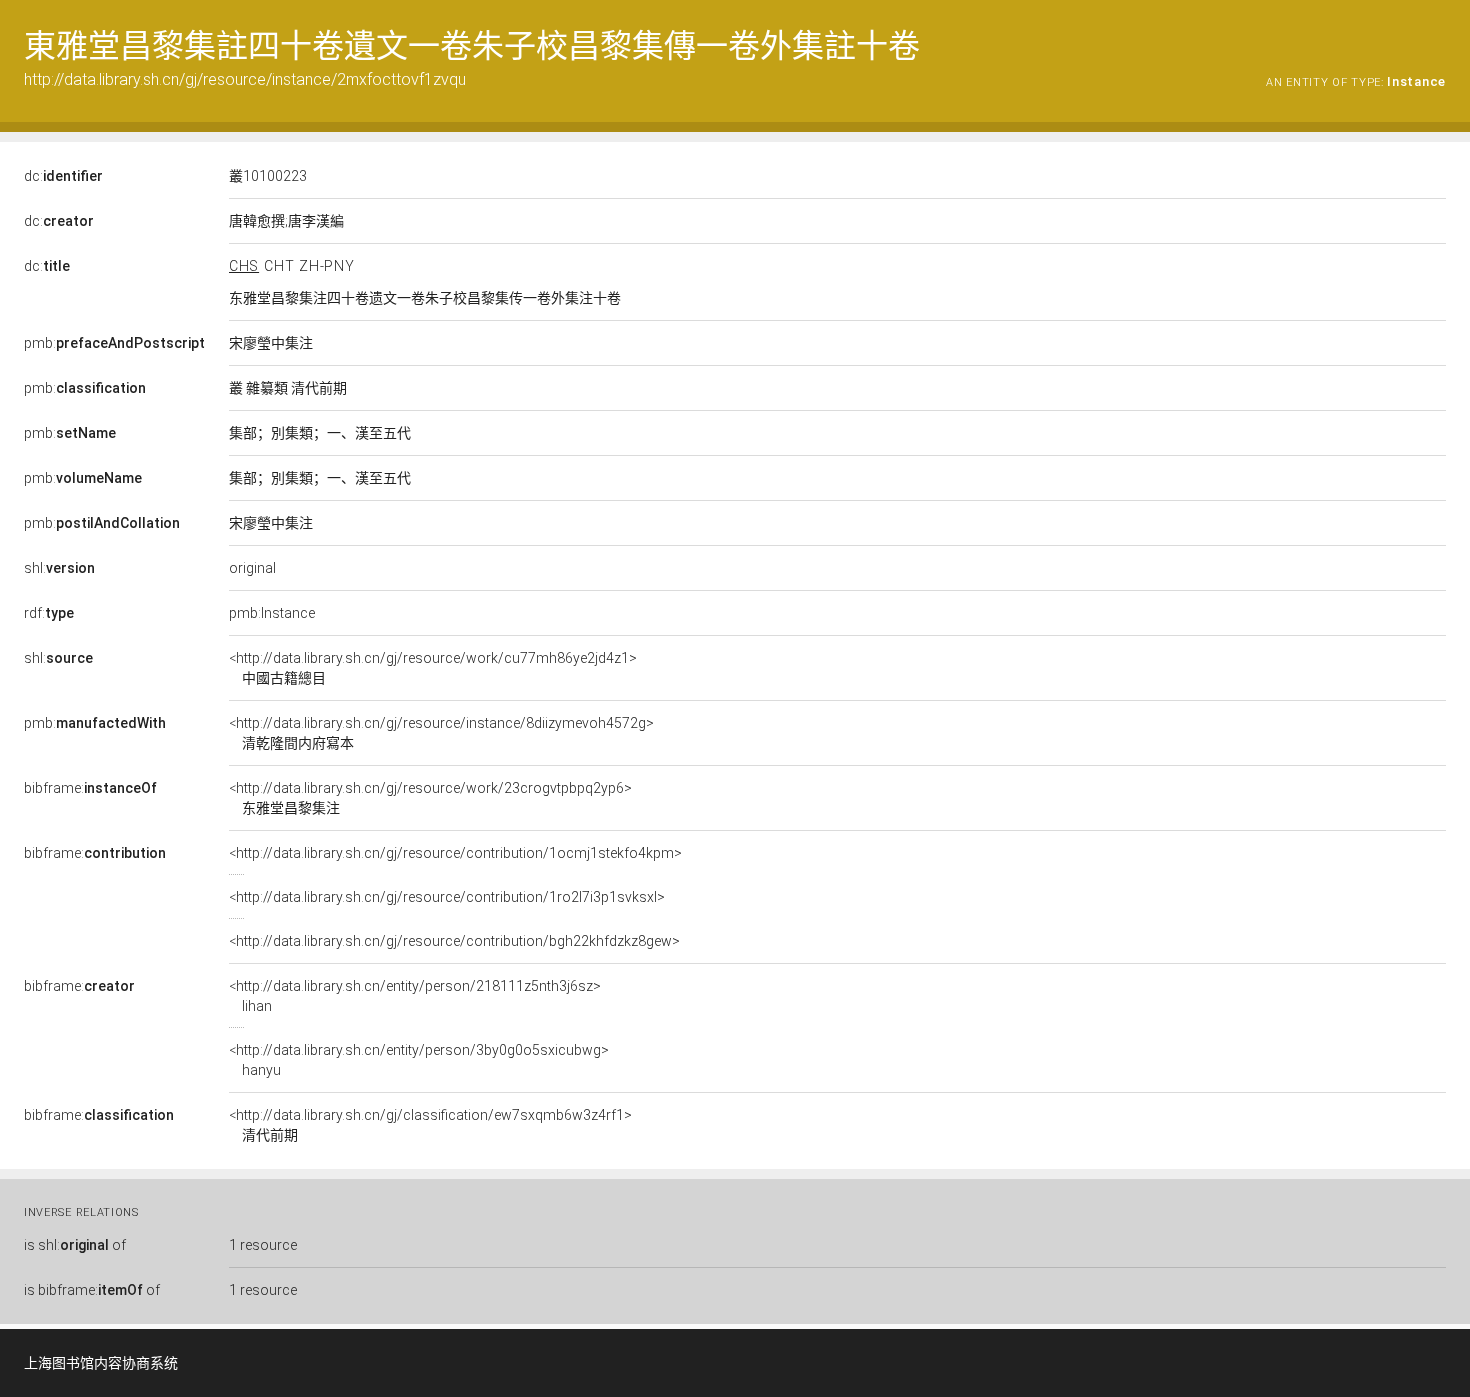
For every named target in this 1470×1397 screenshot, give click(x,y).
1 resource (263, 1245)
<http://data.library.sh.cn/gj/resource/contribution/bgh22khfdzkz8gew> (454, 941)
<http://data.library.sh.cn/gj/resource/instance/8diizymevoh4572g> (441, 733)
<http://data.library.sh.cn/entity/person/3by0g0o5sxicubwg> (419, 1060)
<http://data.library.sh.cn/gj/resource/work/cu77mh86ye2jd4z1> (433, 668)
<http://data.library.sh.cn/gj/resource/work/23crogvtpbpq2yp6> (430, 798)
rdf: (49, 613)
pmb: (114, 343)
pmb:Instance (272, 613)
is (75, 1245)
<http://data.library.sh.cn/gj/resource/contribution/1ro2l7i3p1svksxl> (447, 897)
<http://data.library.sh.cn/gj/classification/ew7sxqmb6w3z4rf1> (430, 1125)
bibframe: (90, 788)
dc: (63, 176)
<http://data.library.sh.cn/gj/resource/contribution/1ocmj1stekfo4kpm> (455, 853)
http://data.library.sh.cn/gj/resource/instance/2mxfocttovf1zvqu (245, 79)
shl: (59, 568)
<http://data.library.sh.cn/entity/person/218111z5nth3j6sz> (415, 996)
